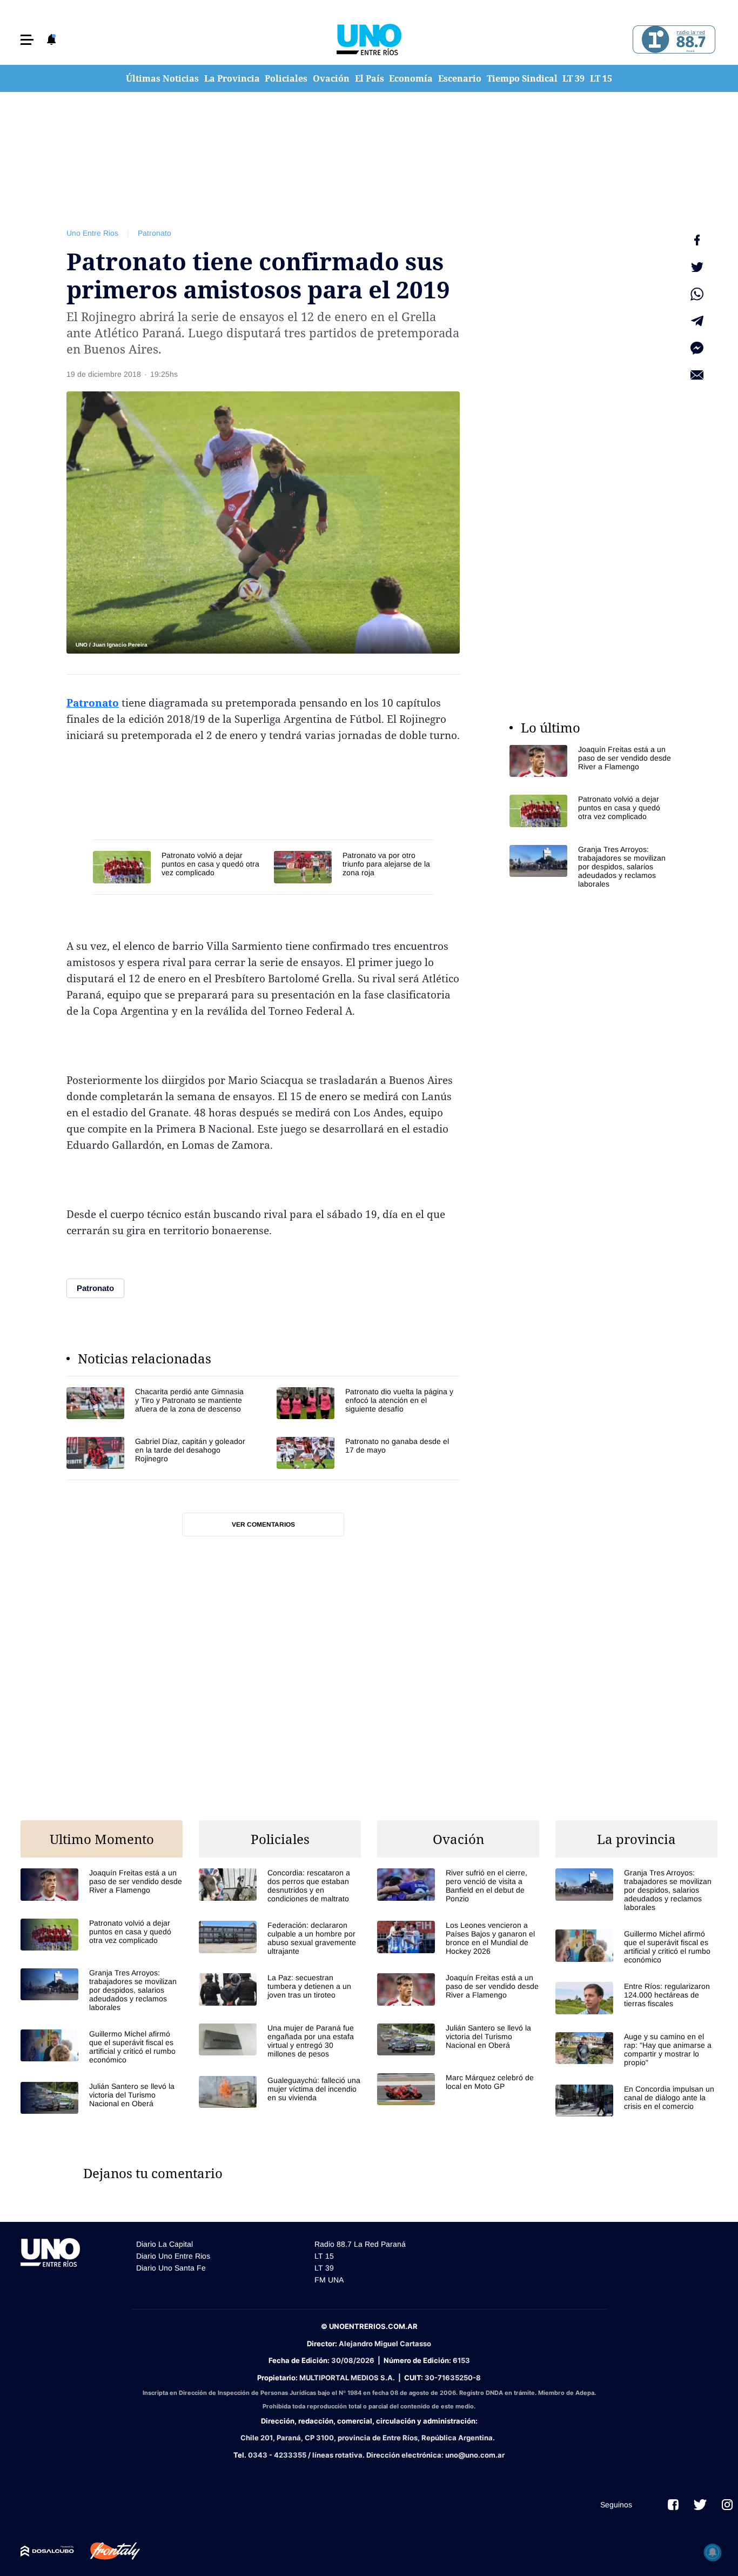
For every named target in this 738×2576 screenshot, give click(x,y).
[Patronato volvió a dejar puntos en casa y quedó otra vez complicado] (178, 867)
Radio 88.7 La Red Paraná (360, 2244)
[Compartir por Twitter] (697, 267)
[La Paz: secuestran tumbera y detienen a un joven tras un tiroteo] (280, 1989)
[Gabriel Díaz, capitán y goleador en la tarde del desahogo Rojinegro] (158, 1453)
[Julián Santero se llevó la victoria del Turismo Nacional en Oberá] (102, 2098)
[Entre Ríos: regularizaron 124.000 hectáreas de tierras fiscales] (636, 1998)
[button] (27, 40)
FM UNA (329, 2280)
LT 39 (573, 78)
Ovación (331, 78)
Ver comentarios (263, 1525)
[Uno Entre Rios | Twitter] (700, 2505)
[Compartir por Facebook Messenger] (697, 348)
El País (370, 78)
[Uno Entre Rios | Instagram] (727, 2505)
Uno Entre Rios (92, 233)
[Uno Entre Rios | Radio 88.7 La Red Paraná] (672, 40)
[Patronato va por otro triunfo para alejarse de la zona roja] (354, 867)
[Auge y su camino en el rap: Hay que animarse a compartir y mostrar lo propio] (636, 2049)
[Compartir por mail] (697, 375)
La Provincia (232, 78)
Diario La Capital (165, 2244)
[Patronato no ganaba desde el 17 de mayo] (368, 1453)
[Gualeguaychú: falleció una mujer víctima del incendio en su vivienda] (280, 2092)
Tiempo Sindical (522, 78)
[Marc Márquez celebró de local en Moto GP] (458, 2089)
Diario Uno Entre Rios (173, 2256)
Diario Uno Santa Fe (171, 2268)
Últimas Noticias (162, 78)
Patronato (155, 233)
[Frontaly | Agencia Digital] (107, 2551)
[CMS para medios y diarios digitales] (47, 2551)
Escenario (460, 78)
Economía (411, 78)
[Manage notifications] (713, 2552)
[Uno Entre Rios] (369, 39)
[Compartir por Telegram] (697, 321)
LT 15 (601, 78)
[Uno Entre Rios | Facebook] (673, 2505)
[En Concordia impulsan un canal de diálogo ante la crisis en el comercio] (636, 2101)
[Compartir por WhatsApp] (697, 294)
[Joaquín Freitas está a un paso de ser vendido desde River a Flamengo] (591, 761)
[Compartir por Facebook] (697, 240)
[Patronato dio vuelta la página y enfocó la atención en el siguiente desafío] (368, 1403)
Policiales (286, 78)
